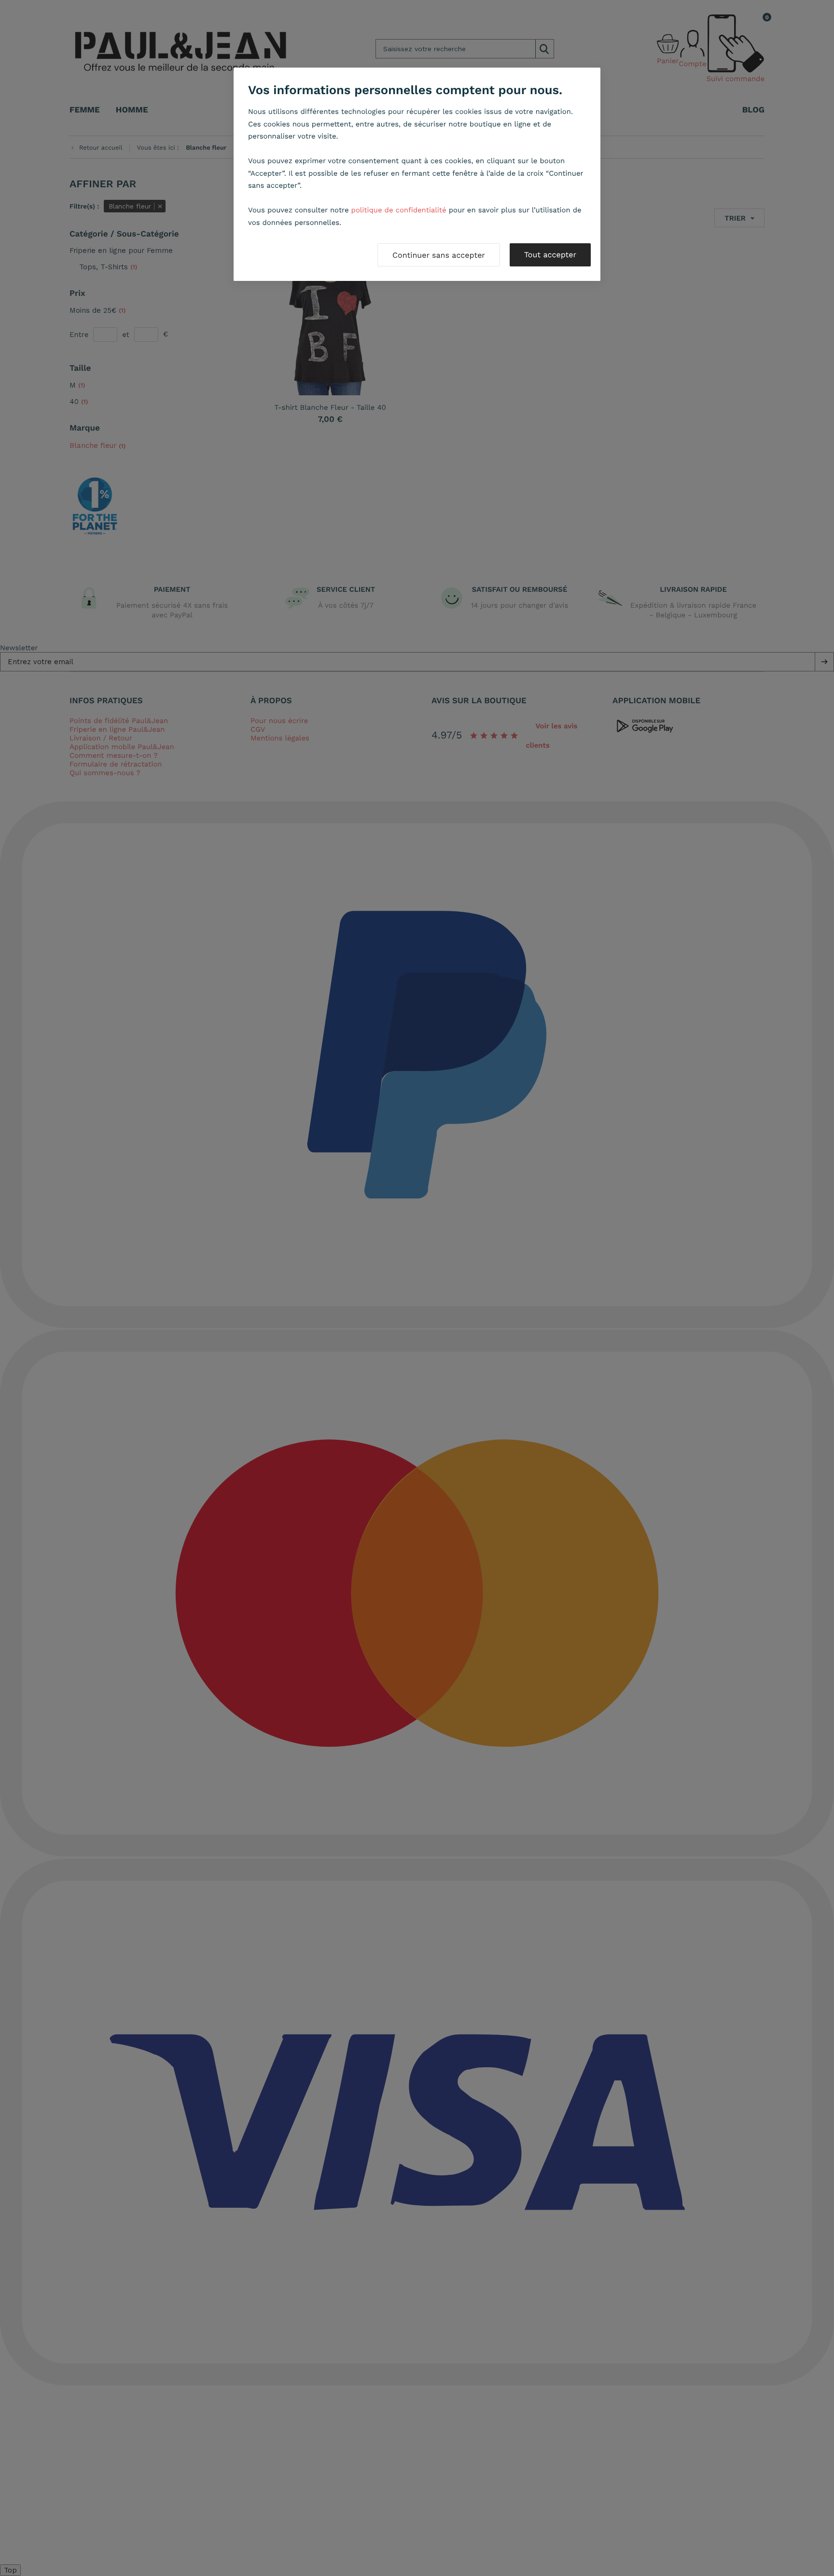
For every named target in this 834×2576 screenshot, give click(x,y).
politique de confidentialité (399, 210)
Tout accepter (550, 255)
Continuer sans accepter (439, 255)
